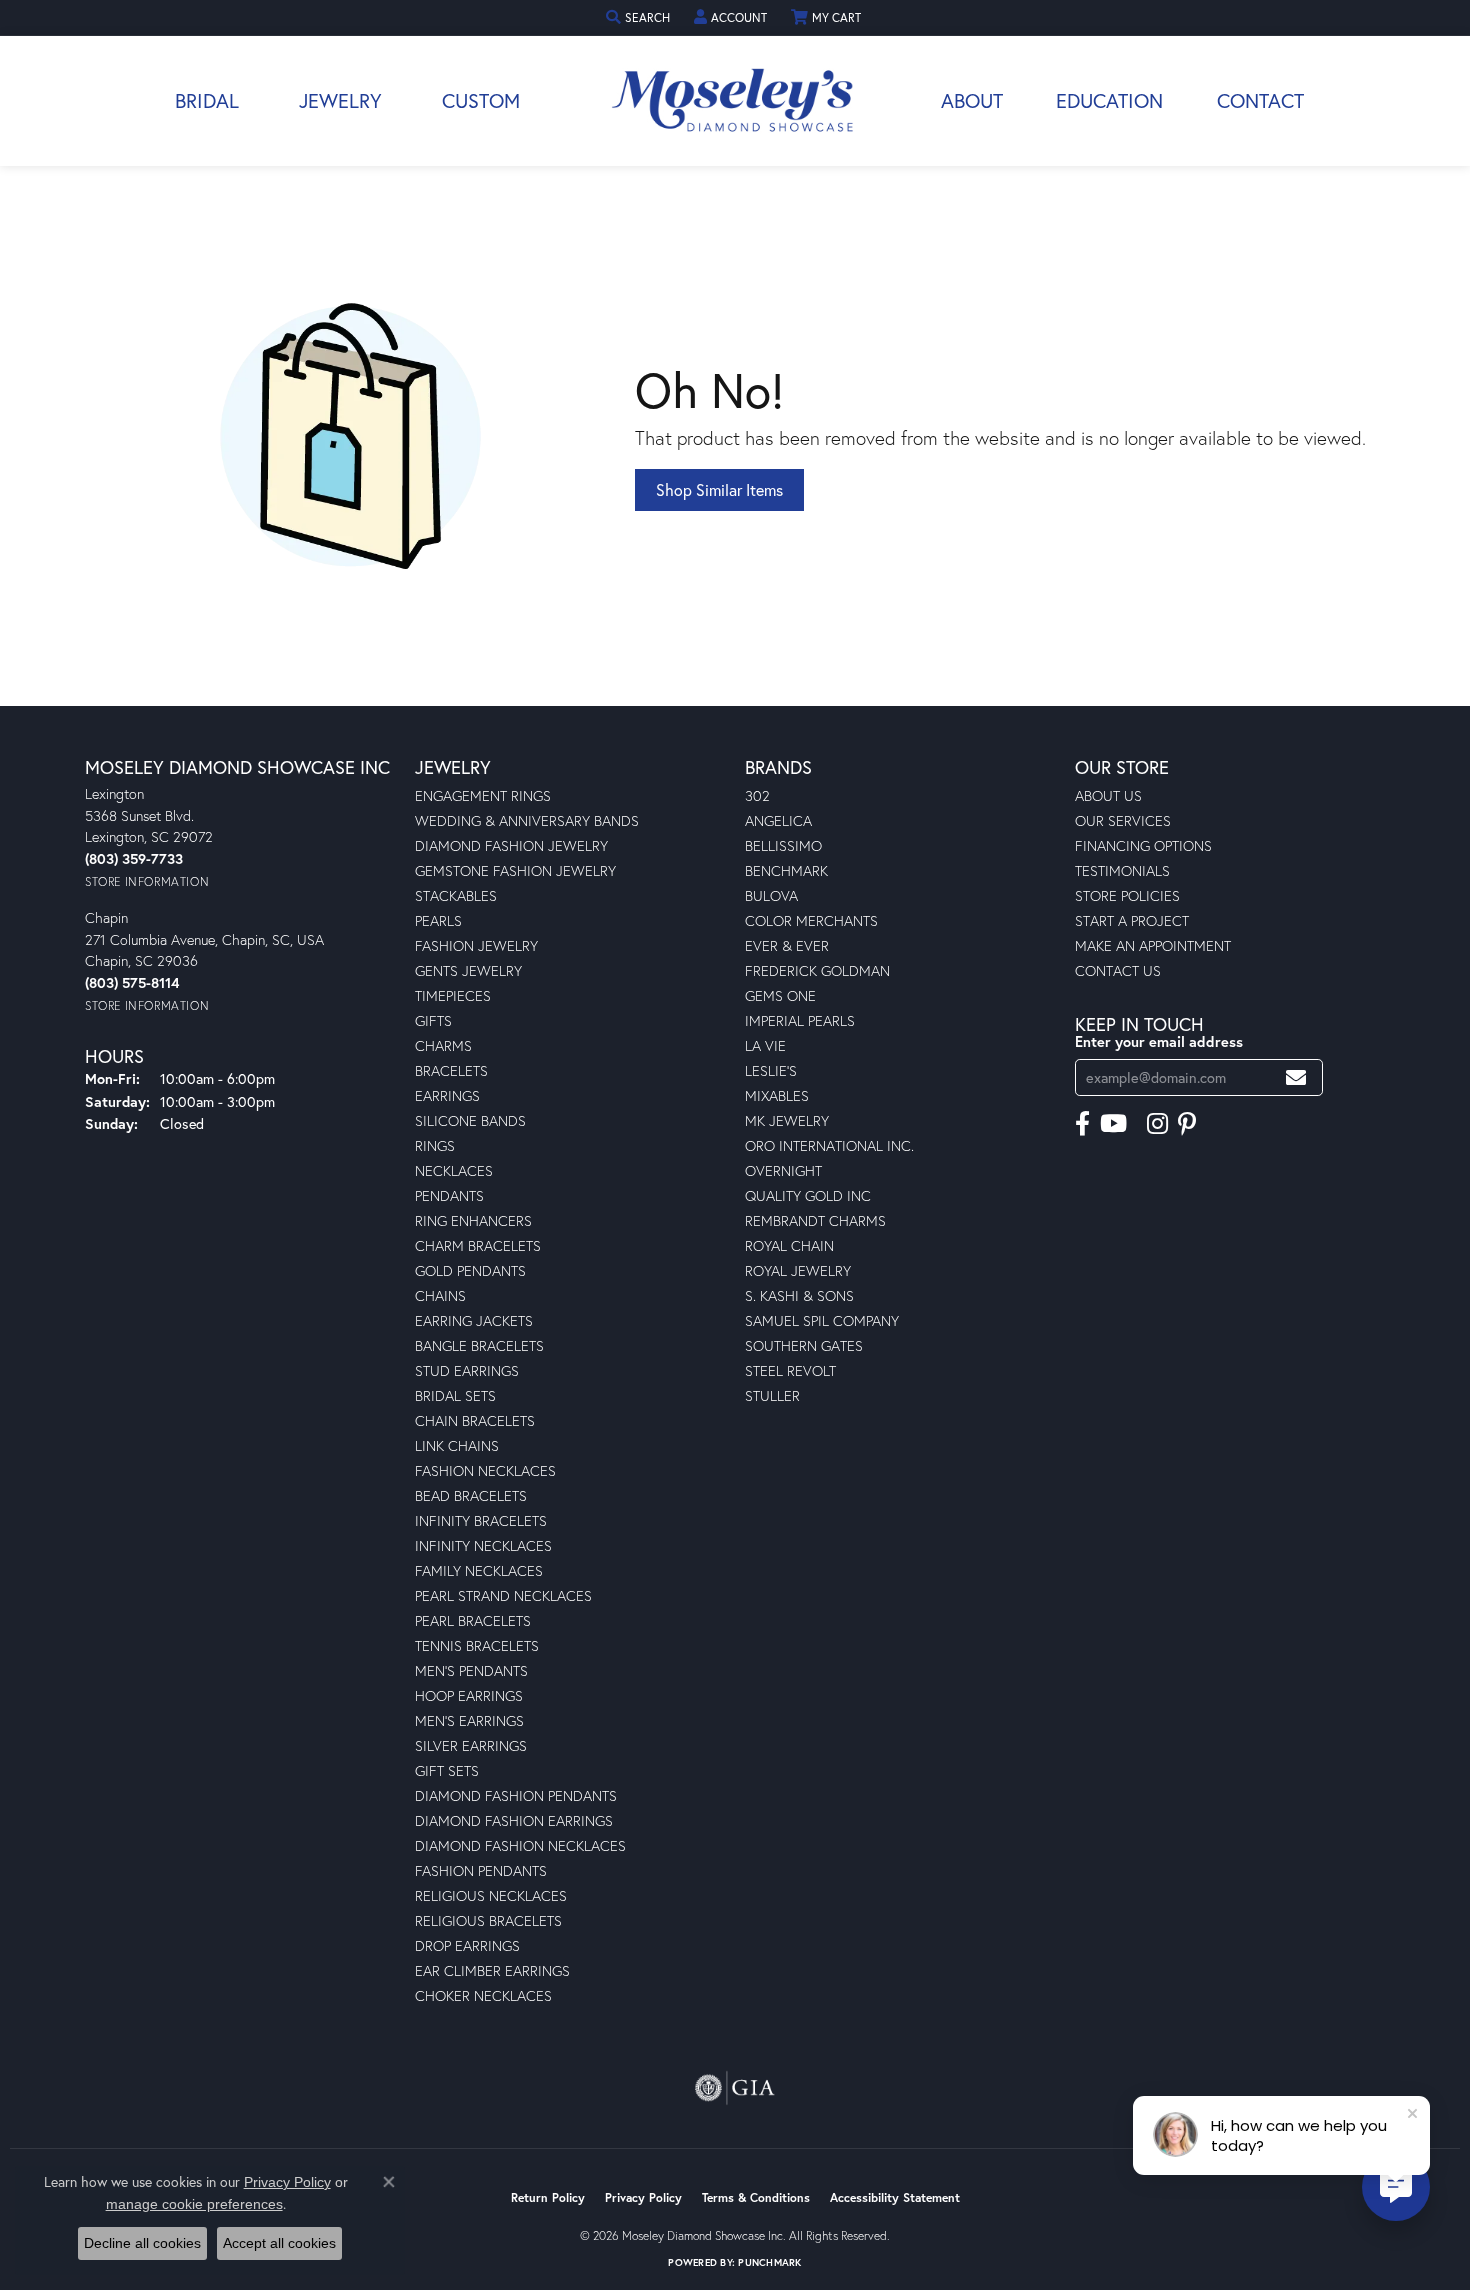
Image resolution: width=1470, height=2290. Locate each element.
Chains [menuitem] (440, 1295)
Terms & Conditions (756, 2197)
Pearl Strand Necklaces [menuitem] (503, 1595)
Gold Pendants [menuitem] (470, 1270)
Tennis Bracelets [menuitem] (477, 1645)
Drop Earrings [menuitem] (467, 1945)
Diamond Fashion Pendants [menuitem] (516, 1795)
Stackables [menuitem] (456, 895)
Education (1109, 100)
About (972, 100)
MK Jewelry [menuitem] (787, 1120)
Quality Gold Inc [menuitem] (808, 1195)
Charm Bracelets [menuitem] (478, 1245)
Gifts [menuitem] (433, 1020)
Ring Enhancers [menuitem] (473, 1220)
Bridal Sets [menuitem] (455, 1395)
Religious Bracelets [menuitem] (488, 1920)
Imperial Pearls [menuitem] (800, 1020)
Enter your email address (1159, 1041)
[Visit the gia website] (735, 2088)
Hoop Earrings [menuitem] (469, 1695)
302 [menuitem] (757, 795)
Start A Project (1132, 920)
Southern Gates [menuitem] (804, 1345)
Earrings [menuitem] (447, 1095)
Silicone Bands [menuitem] (470, 1120)
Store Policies (1127, 895)
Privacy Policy (643, 2197)
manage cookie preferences (194, 2204)
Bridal (207, 100)
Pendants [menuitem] (449, 1195)
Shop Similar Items (719, 489)
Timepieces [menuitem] (453, 995)
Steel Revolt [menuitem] (790, 1370)
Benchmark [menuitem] (786, 870)
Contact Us (1118, 970)
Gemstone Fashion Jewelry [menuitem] (515, 870)
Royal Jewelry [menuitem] (798, 1270)
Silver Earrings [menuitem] (471, 1745)
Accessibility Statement (895, 2197)
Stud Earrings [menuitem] (467, 1370)
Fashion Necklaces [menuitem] (485, 1470)
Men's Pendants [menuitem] (471, 1670)
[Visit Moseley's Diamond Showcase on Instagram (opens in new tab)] (1157, 1124)
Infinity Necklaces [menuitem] (483, 1545)
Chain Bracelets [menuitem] (475, 1420)
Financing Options (1143, 845)
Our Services (1123, 820)
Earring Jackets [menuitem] (474, 1320)
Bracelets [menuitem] (451, 1070)
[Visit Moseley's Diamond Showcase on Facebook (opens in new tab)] (1082, 1124)
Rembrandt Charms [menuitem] (815, 1220)
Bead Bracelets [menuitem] (471, 1495)
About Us (1108, 795)
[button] (640, 17)
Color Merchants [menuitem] (811, 920)
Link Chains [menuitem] (457, 1445)
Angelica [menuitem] (778, 820)
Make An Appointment (1153, 945)
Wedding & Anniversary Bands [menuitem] (527, 820)
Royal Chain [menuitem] (789, 1245)
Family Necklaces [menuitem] (479, 1570)
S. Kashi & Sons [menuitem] (799, 1295)
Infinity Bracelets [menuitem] (481, 1520)
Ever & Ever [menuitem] (787, 945)
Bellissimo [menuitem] (783, 845)
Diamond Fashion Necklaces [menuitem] (520, 1845)
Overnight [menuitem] (783, 1170)
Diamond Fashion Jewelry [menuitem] (511, 845)
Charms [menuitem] (443, 1045)
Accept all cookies (279, 2243)
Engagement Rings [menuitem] (483, 795)
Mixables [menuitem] (777, 1095)
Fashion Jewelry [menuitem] (476, 945)
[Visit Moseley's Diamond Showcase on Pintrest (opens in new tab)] (1187, 1124)
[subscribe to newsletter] (1296, 1077)
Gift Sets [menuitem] (447, 1770)
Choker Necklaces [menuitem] (483, 1995)
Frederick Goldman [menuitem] (817, 970)
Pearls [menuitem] (438, 920)
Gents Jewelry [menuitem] (468, 970)
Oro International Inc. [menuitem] (829, 1145)
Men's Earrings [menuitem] (469, 1720)
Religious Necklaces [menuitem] (491, 1895)
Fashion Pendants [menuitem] (481, 1870)
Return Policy (548, 2197)
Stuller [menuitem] (772, 1395)
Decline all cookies (142, 2243)
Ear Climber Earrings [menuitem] (492, 1970)
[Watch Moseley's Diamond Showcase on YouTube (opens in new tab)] (1113, 1124)
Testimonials (1122, 870)
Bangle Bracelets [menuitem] (479, 1345)
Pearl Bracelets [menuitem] (473, 1620)
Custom (481, 100)
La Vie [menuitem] (765, 1045)
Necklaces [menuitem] (454, 1170)
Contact (1260, 100)
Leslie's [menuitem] (771, 1070)
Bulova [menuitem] (771, 895)
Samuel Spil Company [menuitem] (822, 1320)
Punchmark (769, 2262)
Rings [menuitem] (435, 1145)
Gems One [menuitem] (780, 995)
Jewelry (340, 100)
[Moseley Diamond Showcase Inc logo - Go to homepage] (735, 101)
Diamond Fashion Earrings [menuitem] (514, 1820)
